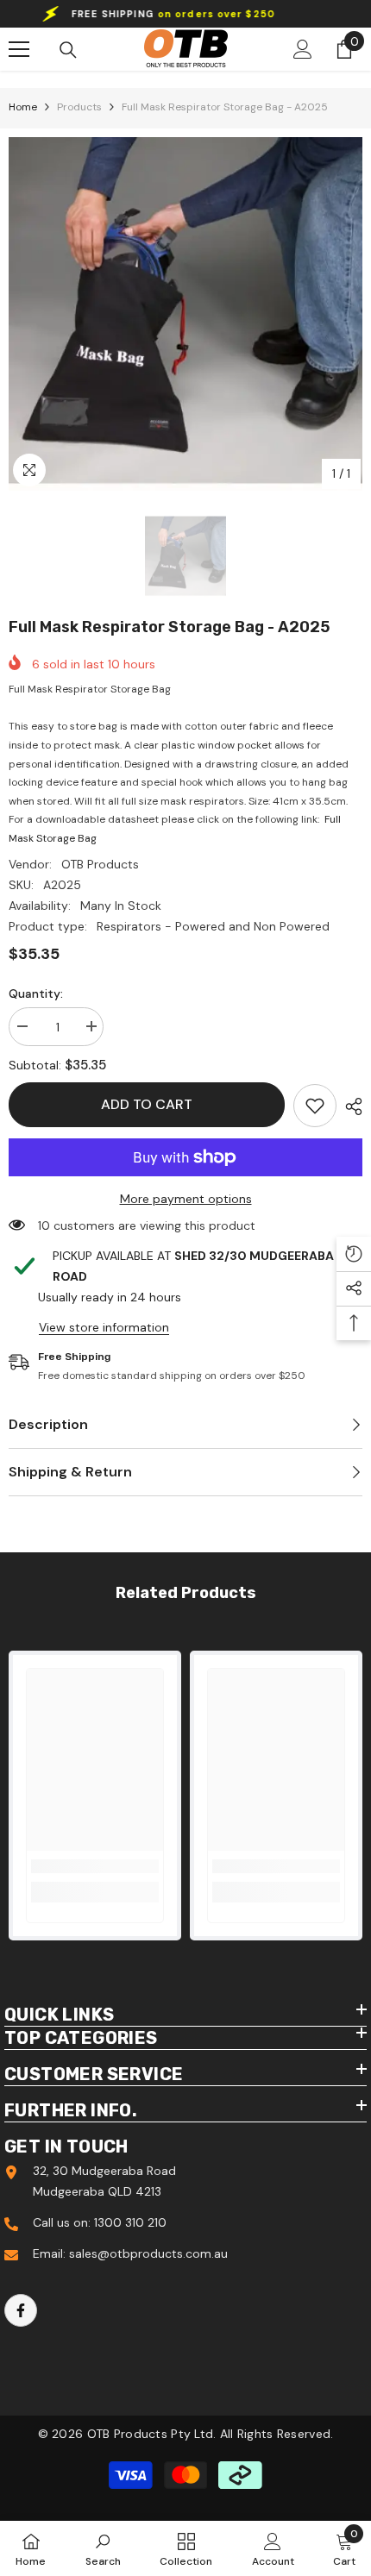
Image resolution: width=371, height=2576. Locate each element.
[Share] (349, 1106)
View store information (104, 1327)
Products (79, 107)
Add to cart (147, 1104)
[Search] (68, 50)
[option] (185, 314)
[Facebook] (21, 2310)
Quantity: (36, 993)
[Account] (303, 49)
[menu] (19, 49)
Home (23, 107)
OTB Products (100, 864)
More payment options (186, 1199)
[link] (315, 1106)
